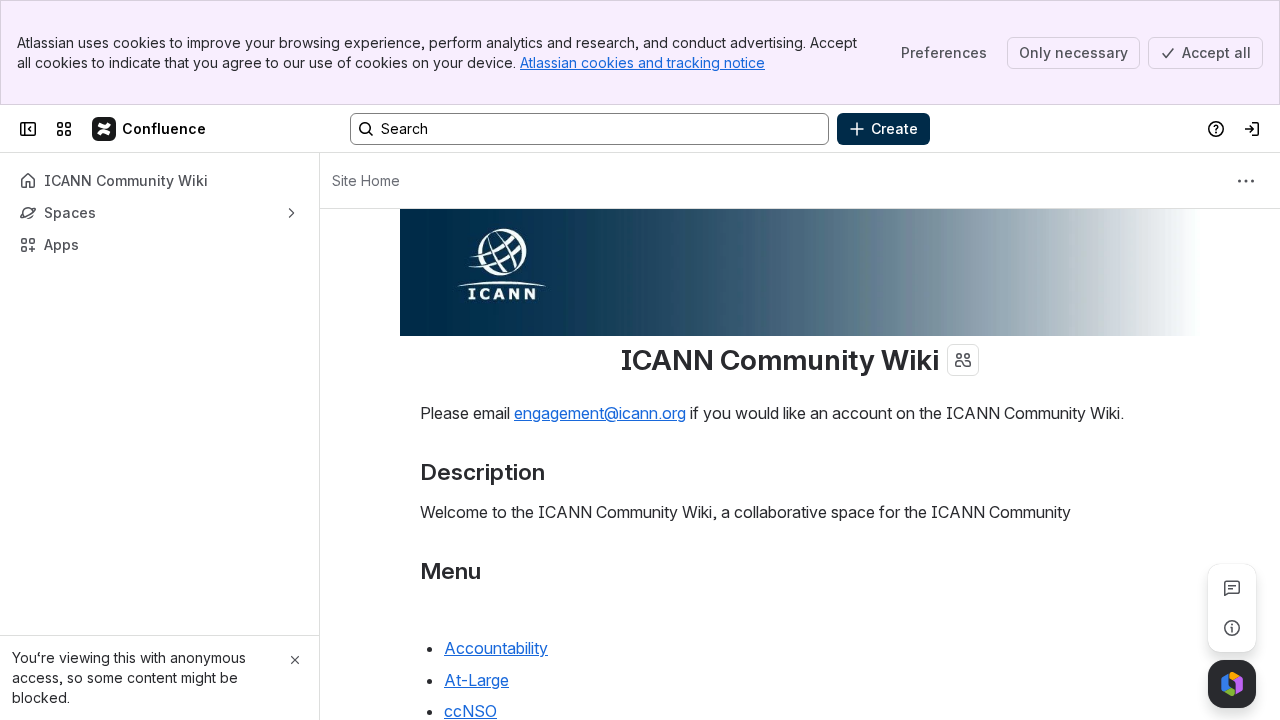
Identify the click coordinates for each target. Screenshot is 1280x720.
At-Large (476, 680)
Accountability (496, 648)
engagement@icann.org (600, 413)
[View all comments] (1232, 588)
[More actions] (1246, 181)
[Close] (295, 660)
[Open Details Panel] (1232, 628)
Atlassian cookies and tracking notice (642, 62)
